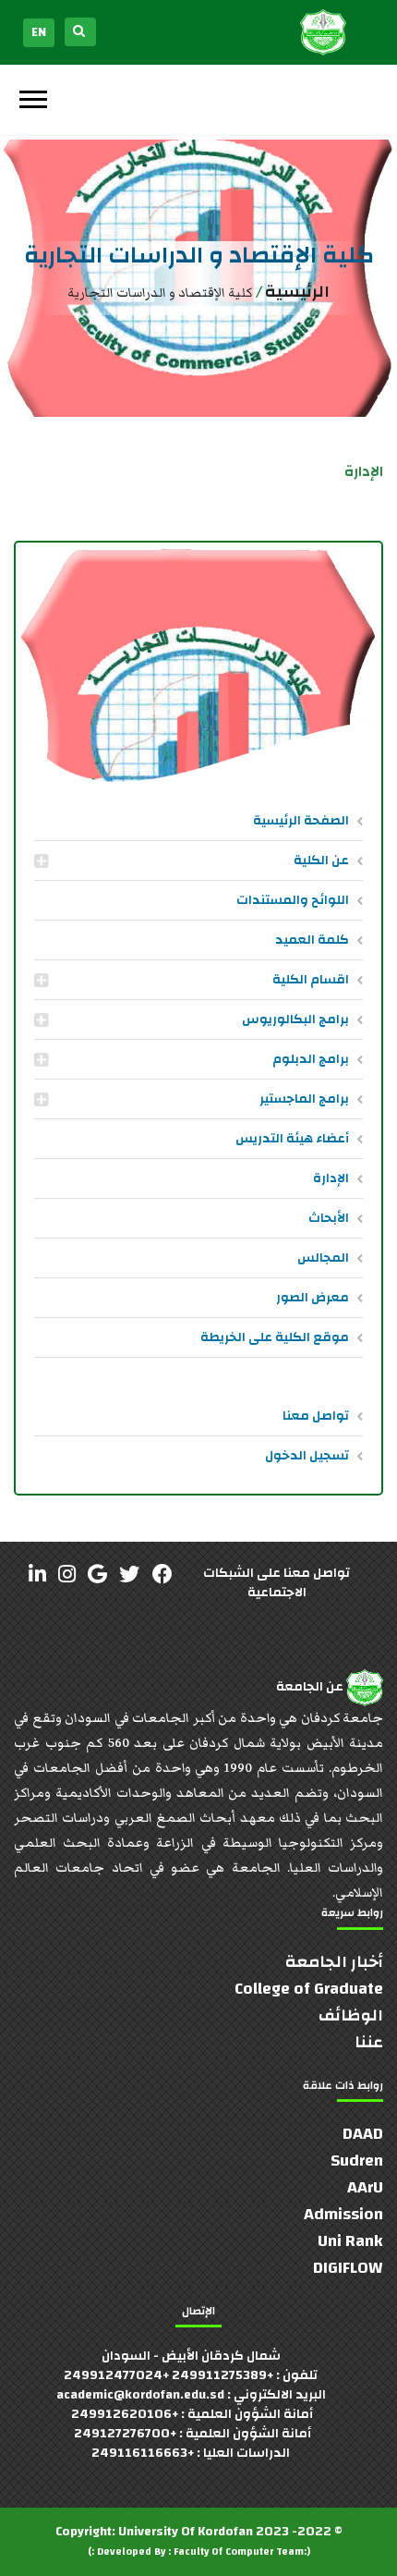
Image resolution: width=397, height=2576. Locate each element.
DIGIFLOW (348, 2268)
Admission (343, 2214)
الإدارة (331, 1178)
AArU (365, 2187)
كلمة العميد (312, 940)
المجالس (323, 1258)
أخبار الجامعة (334, 1962)
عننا (369, 2042)
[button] (32, 96)
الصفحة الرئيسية (301, 821)
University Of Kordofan (186, 2532)
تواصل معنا (316, 1416)
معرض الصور (313, 1298)
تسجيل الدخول (307, 1456)
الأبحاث (329, 1218)
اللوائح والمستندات (293, 900)
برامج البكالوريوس (295, 1019)
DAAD (363, 2134)
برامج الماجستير (304, 1099)
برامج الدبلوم (311, 1059)
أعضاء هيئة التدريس (292, 1139)
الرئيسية (297, 292)
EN (39, 32)
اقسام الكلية (311, 980)
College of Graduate (309, 1989)
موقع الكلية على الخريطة (275, 1337)
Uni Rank (350, 2241)
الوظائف (351, 2015)
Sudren (357, 2161)
